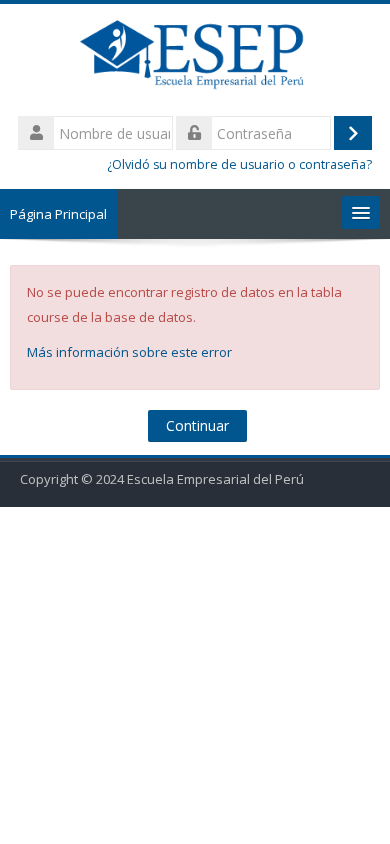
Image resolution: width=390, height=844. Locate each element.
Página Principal (58, 214)
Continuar (197, 425)
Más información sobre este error (129, 352)
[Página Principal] (195, 57)
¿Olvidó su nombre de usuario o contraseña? (239, 164)
